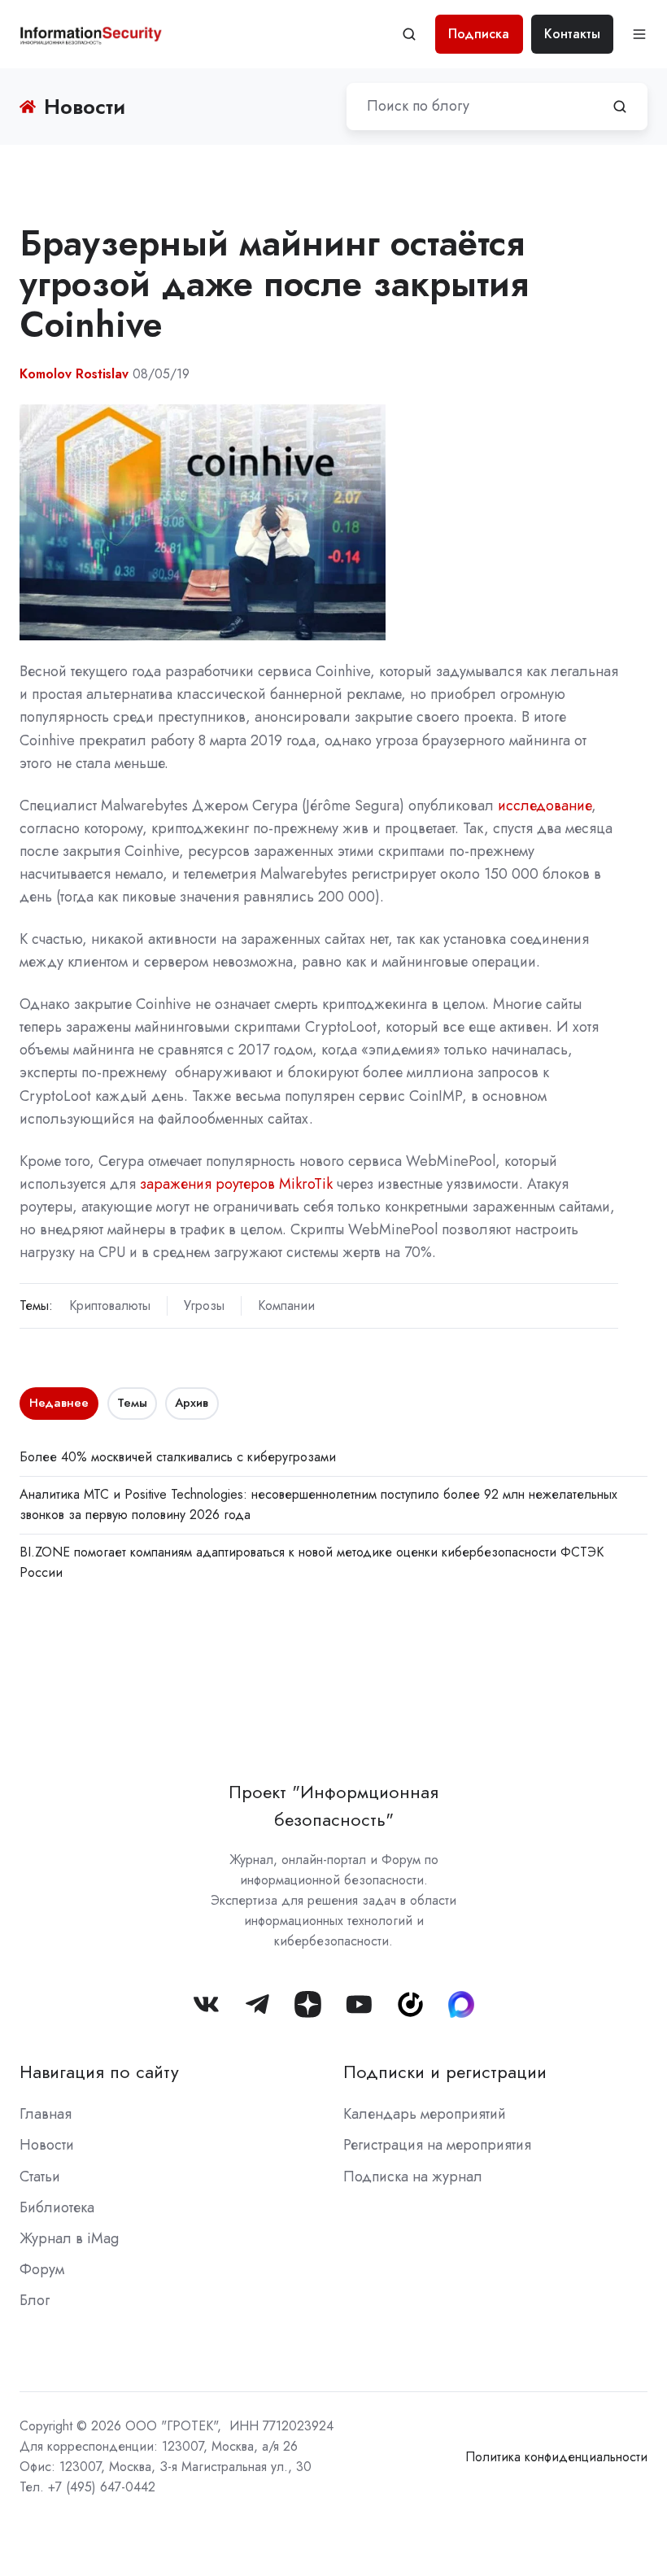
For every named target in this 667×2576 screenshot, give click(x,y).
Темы (132, 1403)
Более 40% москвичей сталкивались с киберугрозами (178, 1457)
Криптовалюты (110, 1305)
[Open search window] (409, 34)
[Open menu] (639, 34)
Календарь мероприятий (425, 2114)
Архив (192, 1403)
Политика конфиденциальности (556, 2457)
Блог (35, 2300)
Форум (42, 2269)
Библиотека (57, 2207)
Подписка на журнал (413, 2177)
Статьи (40, 2177)
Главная (46, 2114)
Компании (286, 1305)
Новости (47, 2145)
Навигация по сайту (99, 2072)
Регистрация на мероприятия (437, 2145)
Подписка (479, 34)
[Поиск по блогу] (620, 107)
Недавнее (59, 1403)
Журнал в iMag (69, 2238)
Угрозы (204, 1305)
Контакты (572, 34)
